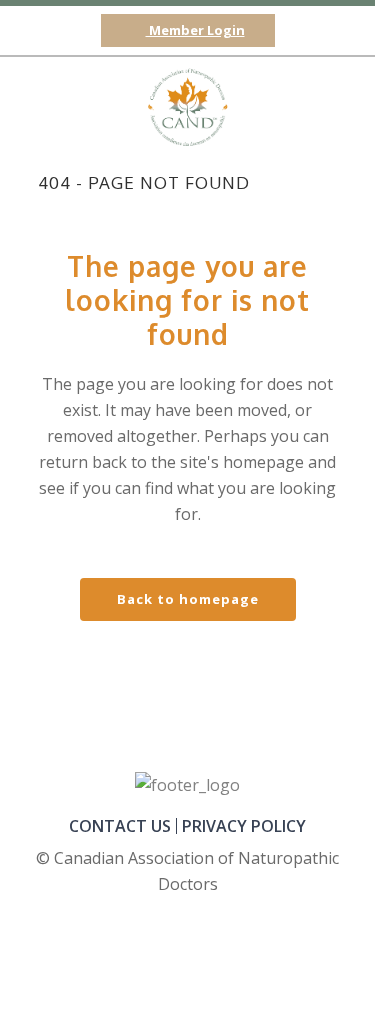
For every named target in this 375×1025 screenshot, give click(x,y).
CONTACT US (120, 826)
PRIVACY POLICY (244, 826)
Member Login (195, 30)
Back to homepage (188, 599)
